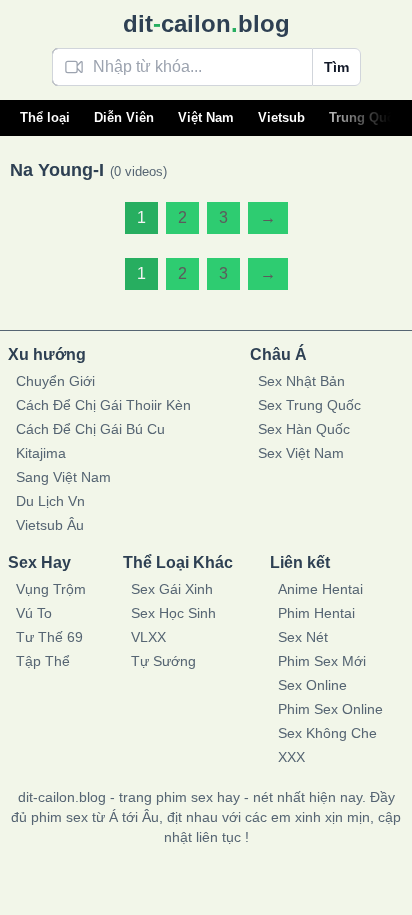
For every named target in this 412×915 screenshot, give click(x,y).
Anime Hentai (320, 589)
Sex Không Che (327, 733)
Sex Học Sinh (173, 613)
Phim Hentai (316, 613)
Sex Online (312, 685)
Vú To (34, 613)
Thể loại (45, 117)
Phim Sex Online (330, 709)
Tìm (336, 67)
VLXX (148, 637)
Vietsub (281, 117)
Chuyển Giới (55, 381)
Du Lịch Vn (50, 501)
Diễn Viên (124, 117)
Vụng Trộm (51, 589)
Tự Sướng (163, 661)
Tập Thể (43, 661)
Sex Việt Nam (301, 453)
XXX (291, 757)
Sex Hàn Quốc (304, 429)
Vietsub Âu (50, 525)
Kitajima (41, 453)
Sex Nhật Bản (301, 381)
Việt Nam (206, 117)
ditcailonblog (206, 23)
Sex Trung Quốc (309, 405)
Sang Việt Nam (63, 477)
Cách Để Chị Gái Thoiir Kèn (103, 405)
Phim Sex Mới (322, 661)
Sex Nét (303, 637)
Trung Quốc (365, 117)
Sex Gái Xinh (172, 589)
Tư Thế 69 (49, 637)
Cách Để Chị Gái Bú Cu (90, 429)
